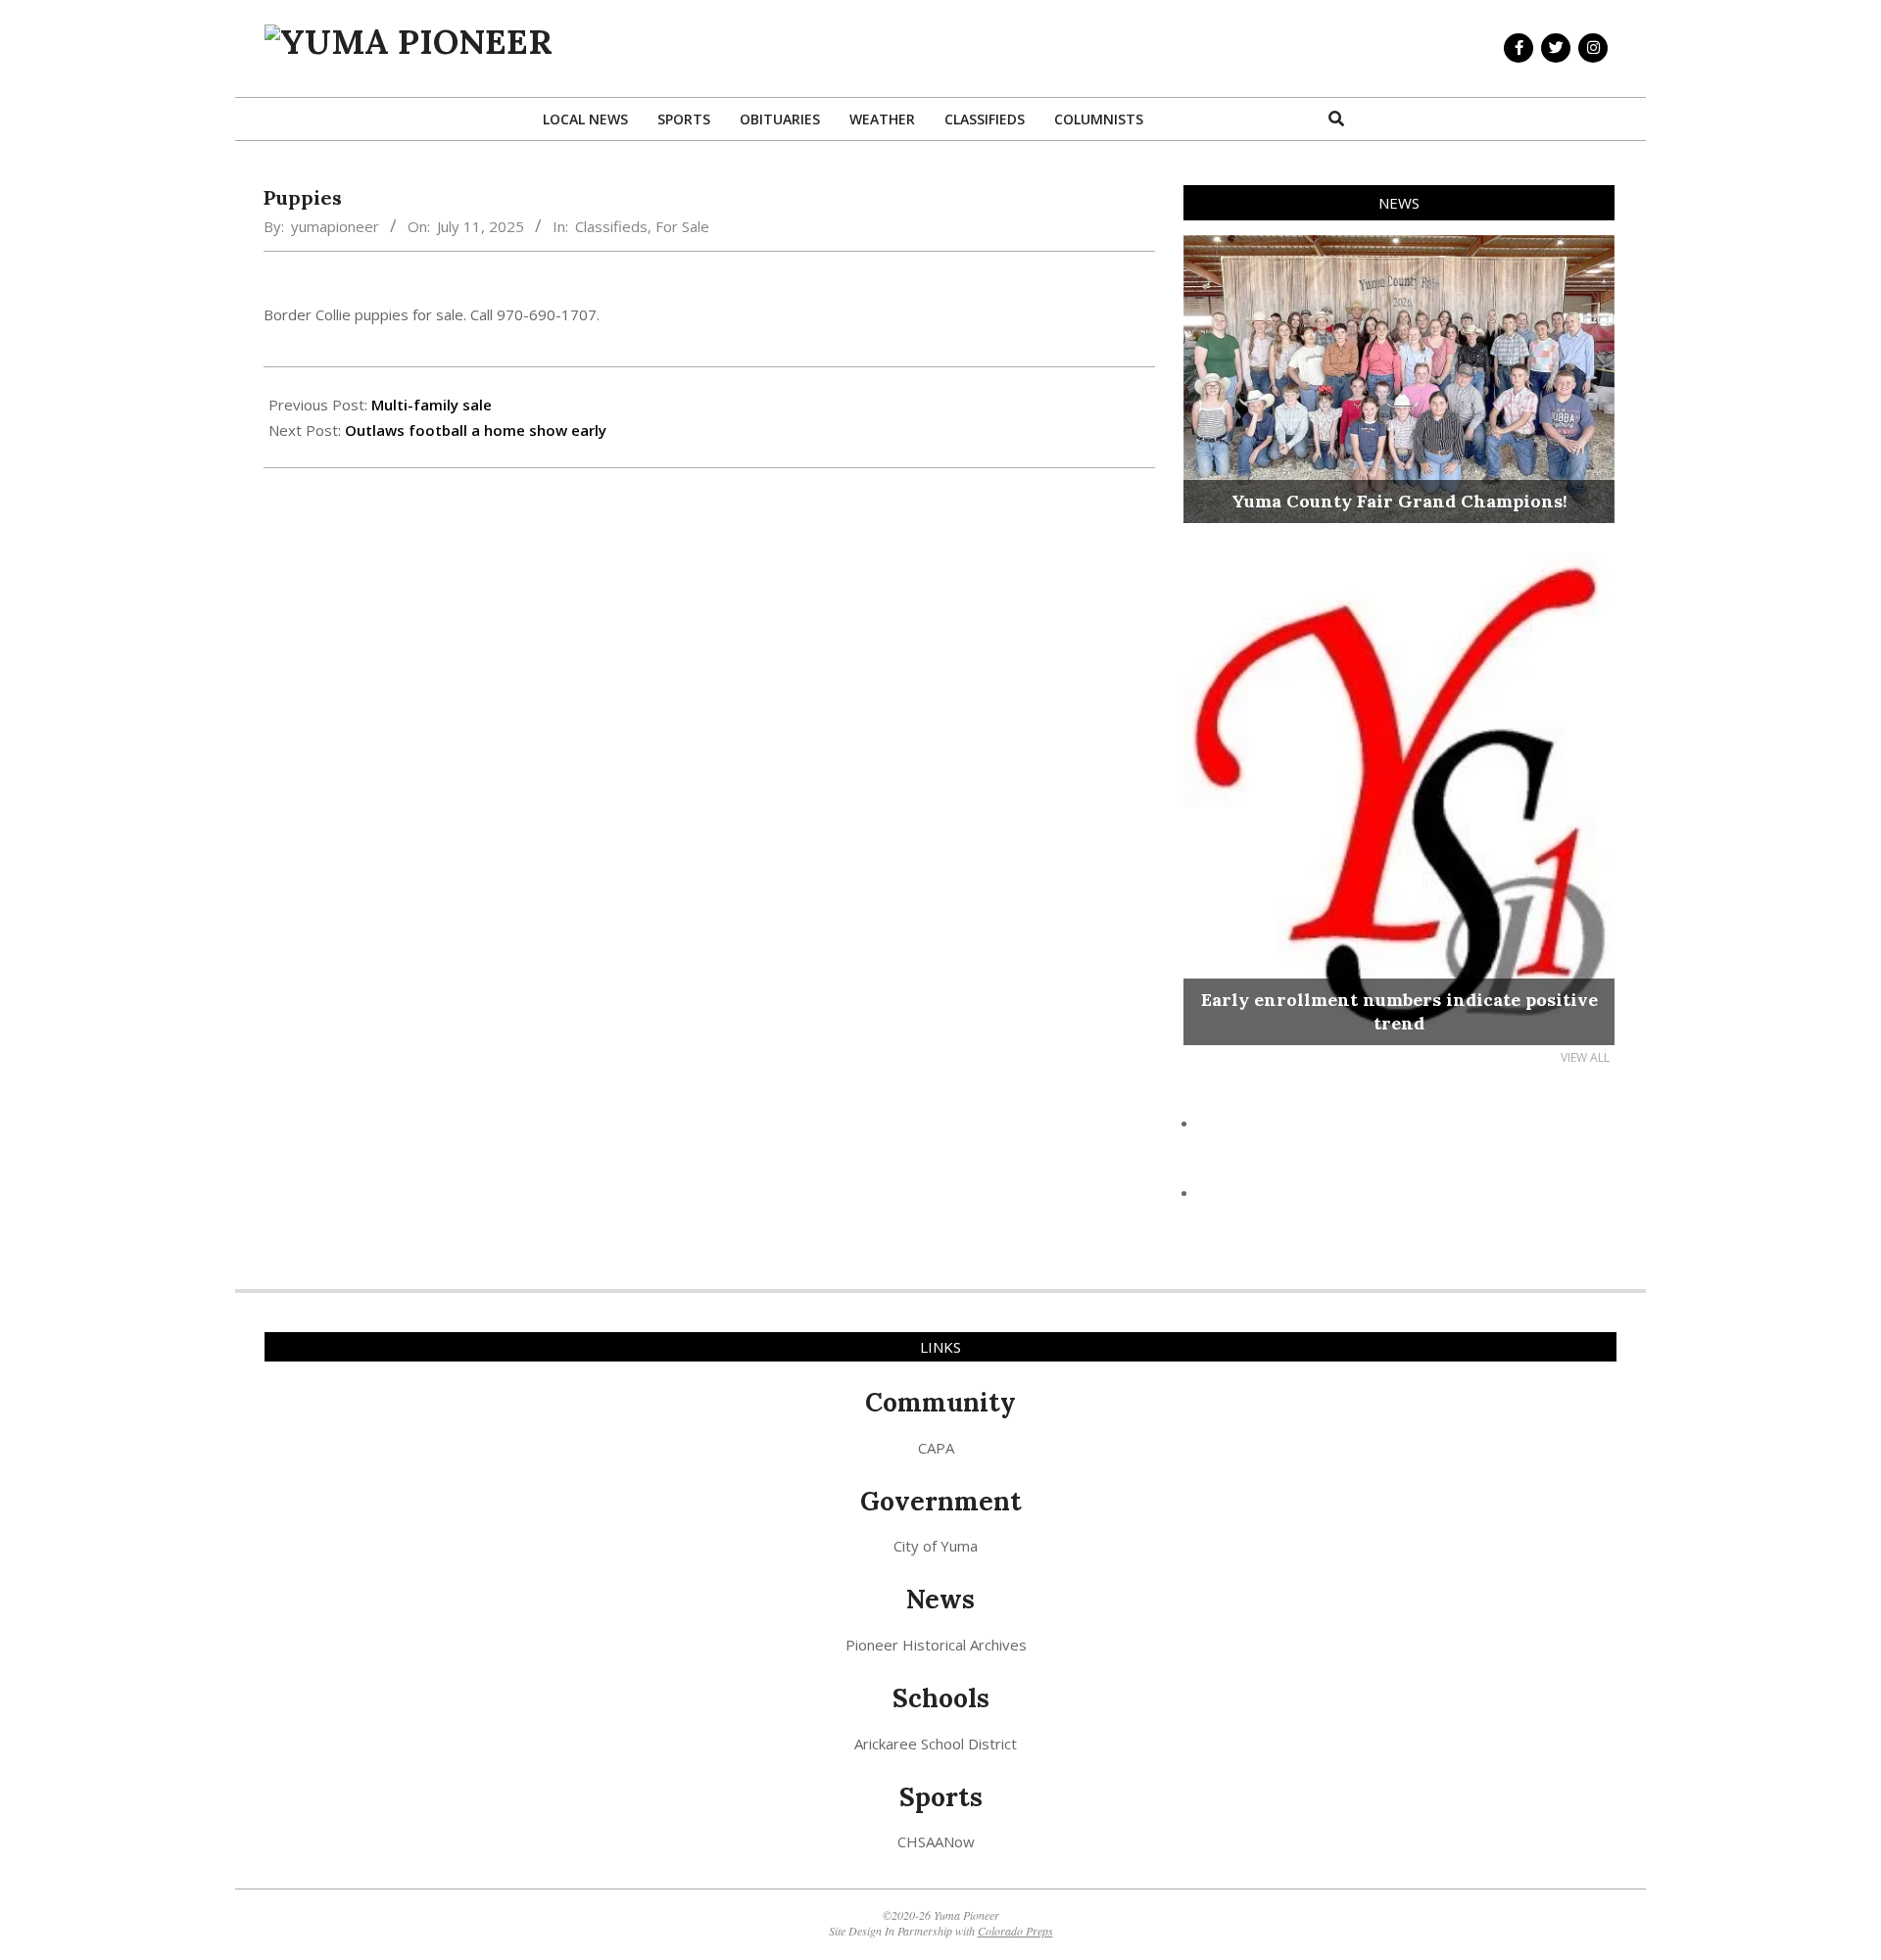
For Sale (682, 226)
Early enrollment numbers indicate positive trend (1399, 1011)
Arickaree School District (936, 1744)
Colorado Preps (1015, 1931)
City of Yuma (936, 1546)
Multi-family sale (432, 405)
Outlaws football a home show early (476, 430)
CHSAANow (936, 1841)
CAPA (936, 1448)
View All (1585, 1057)
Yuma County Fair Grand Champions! (1399, 501)
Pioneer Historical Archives (936, 1645)
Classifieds (611, 226)
